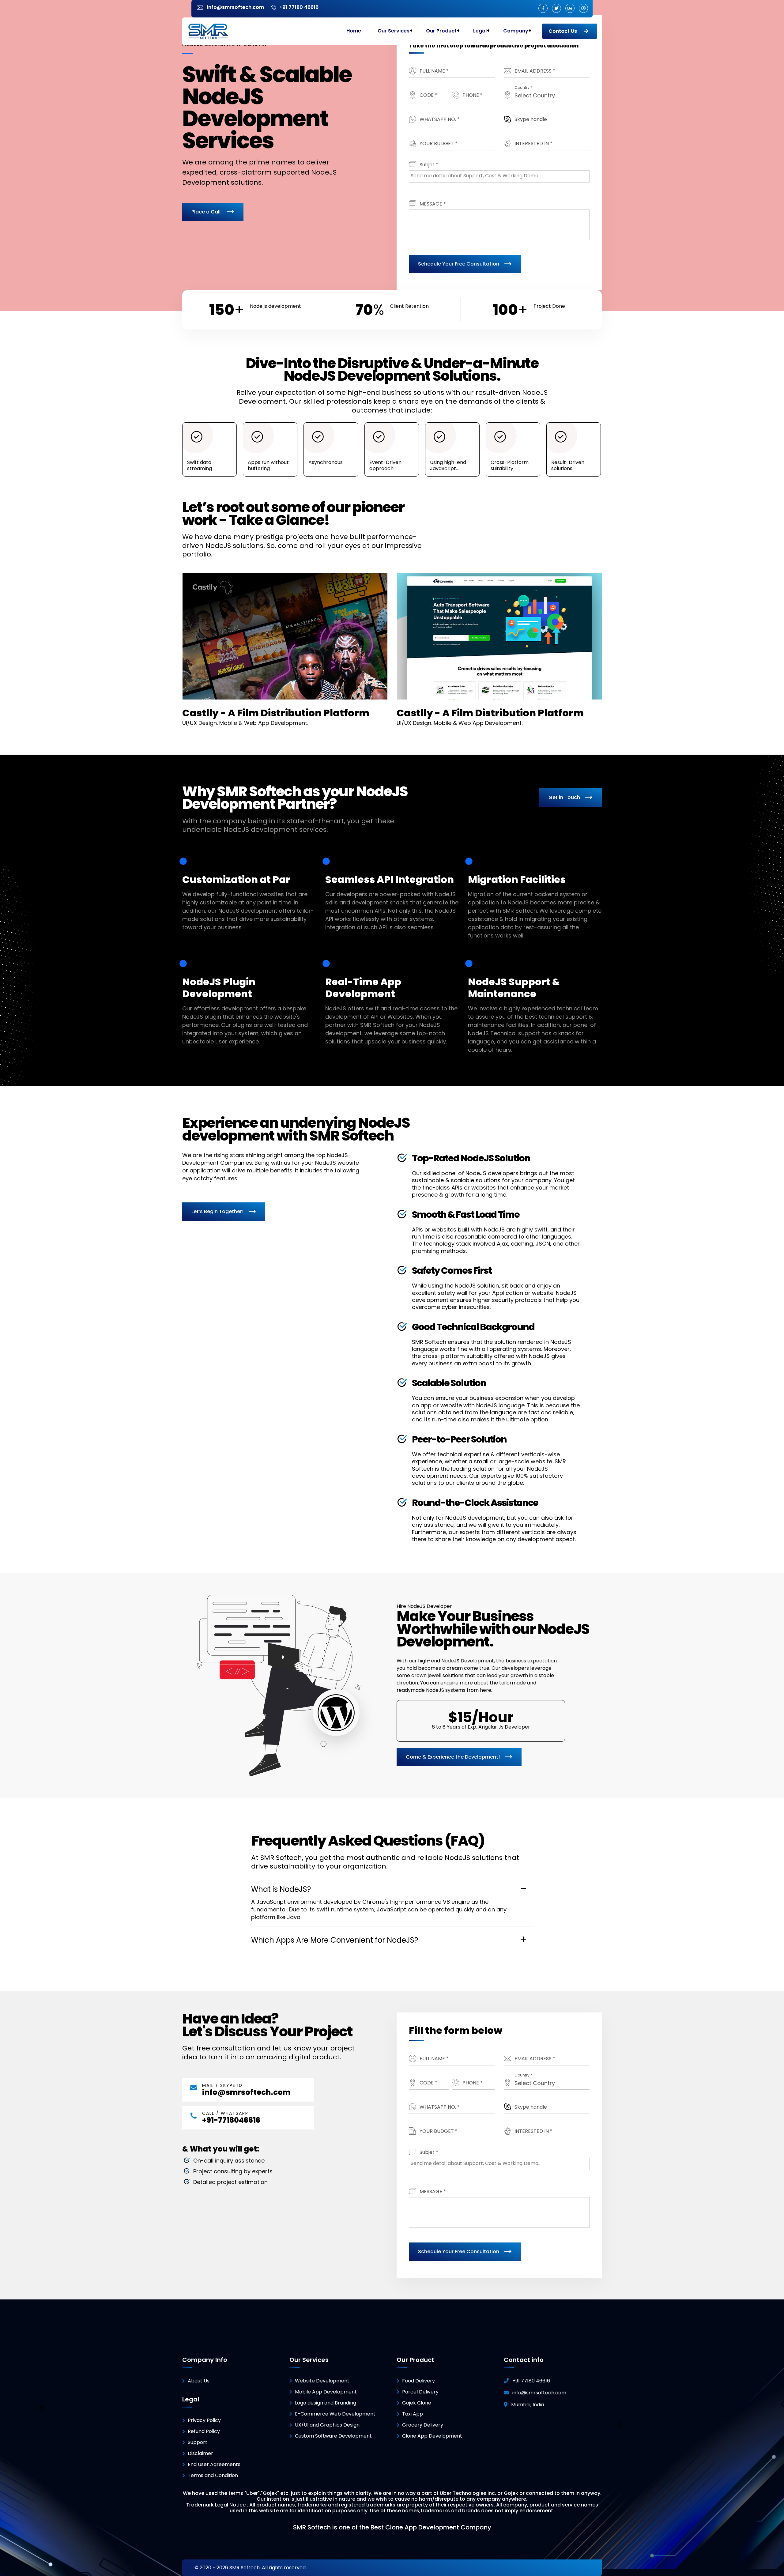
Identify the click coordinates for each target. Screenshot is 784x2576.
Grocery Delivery (423, 2425)
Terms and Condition (213, 2475)
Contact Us (563, 31)
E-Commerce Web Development (335, 2414)
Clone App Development (432, 2436)
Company (516, 31)
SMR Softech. (245, 2568)
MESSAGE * (433, 204)
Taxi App (413, 2414)
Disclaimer (200, 2453)
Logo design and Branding (326, 2403)
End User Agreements (214, 2464)
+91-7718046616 (231, 2120)
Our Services (394, 31)
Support (198, 2442)
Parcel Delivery (420, 2392)
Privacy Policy (204, 2420)
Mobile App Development (326, 2392)
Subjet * (429, 165)
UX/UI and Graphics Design (327, 2425)
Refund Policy (204, 2431)
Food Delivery (418, 2381)
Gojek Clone (417, 2403)
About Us (199, 2381)
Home (354, 31)
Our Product (441, 31)
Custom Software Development (333, 2436)
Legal (480, 31)
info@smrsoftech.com (246, 2092)
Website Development (322, 2381)
